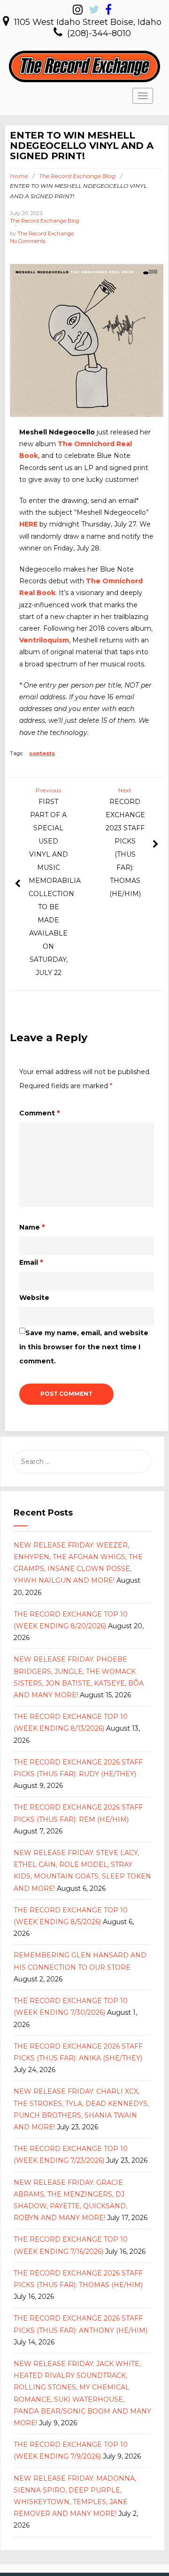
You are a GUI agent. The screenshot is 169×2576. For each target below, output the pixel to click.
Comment (39, 1113)
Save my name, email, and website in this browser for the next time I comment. (84, 1347)
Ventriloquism (44, 640)
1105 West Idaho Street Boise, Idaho (88, 22)
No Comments (28, 241)
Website (34, 1298)
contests (42, 753)
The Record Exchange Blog (77, 176)
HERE (28, 524)
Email (31, 1262)
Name (32, 1227)
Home (19, 176)
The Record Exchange (46, 233)
